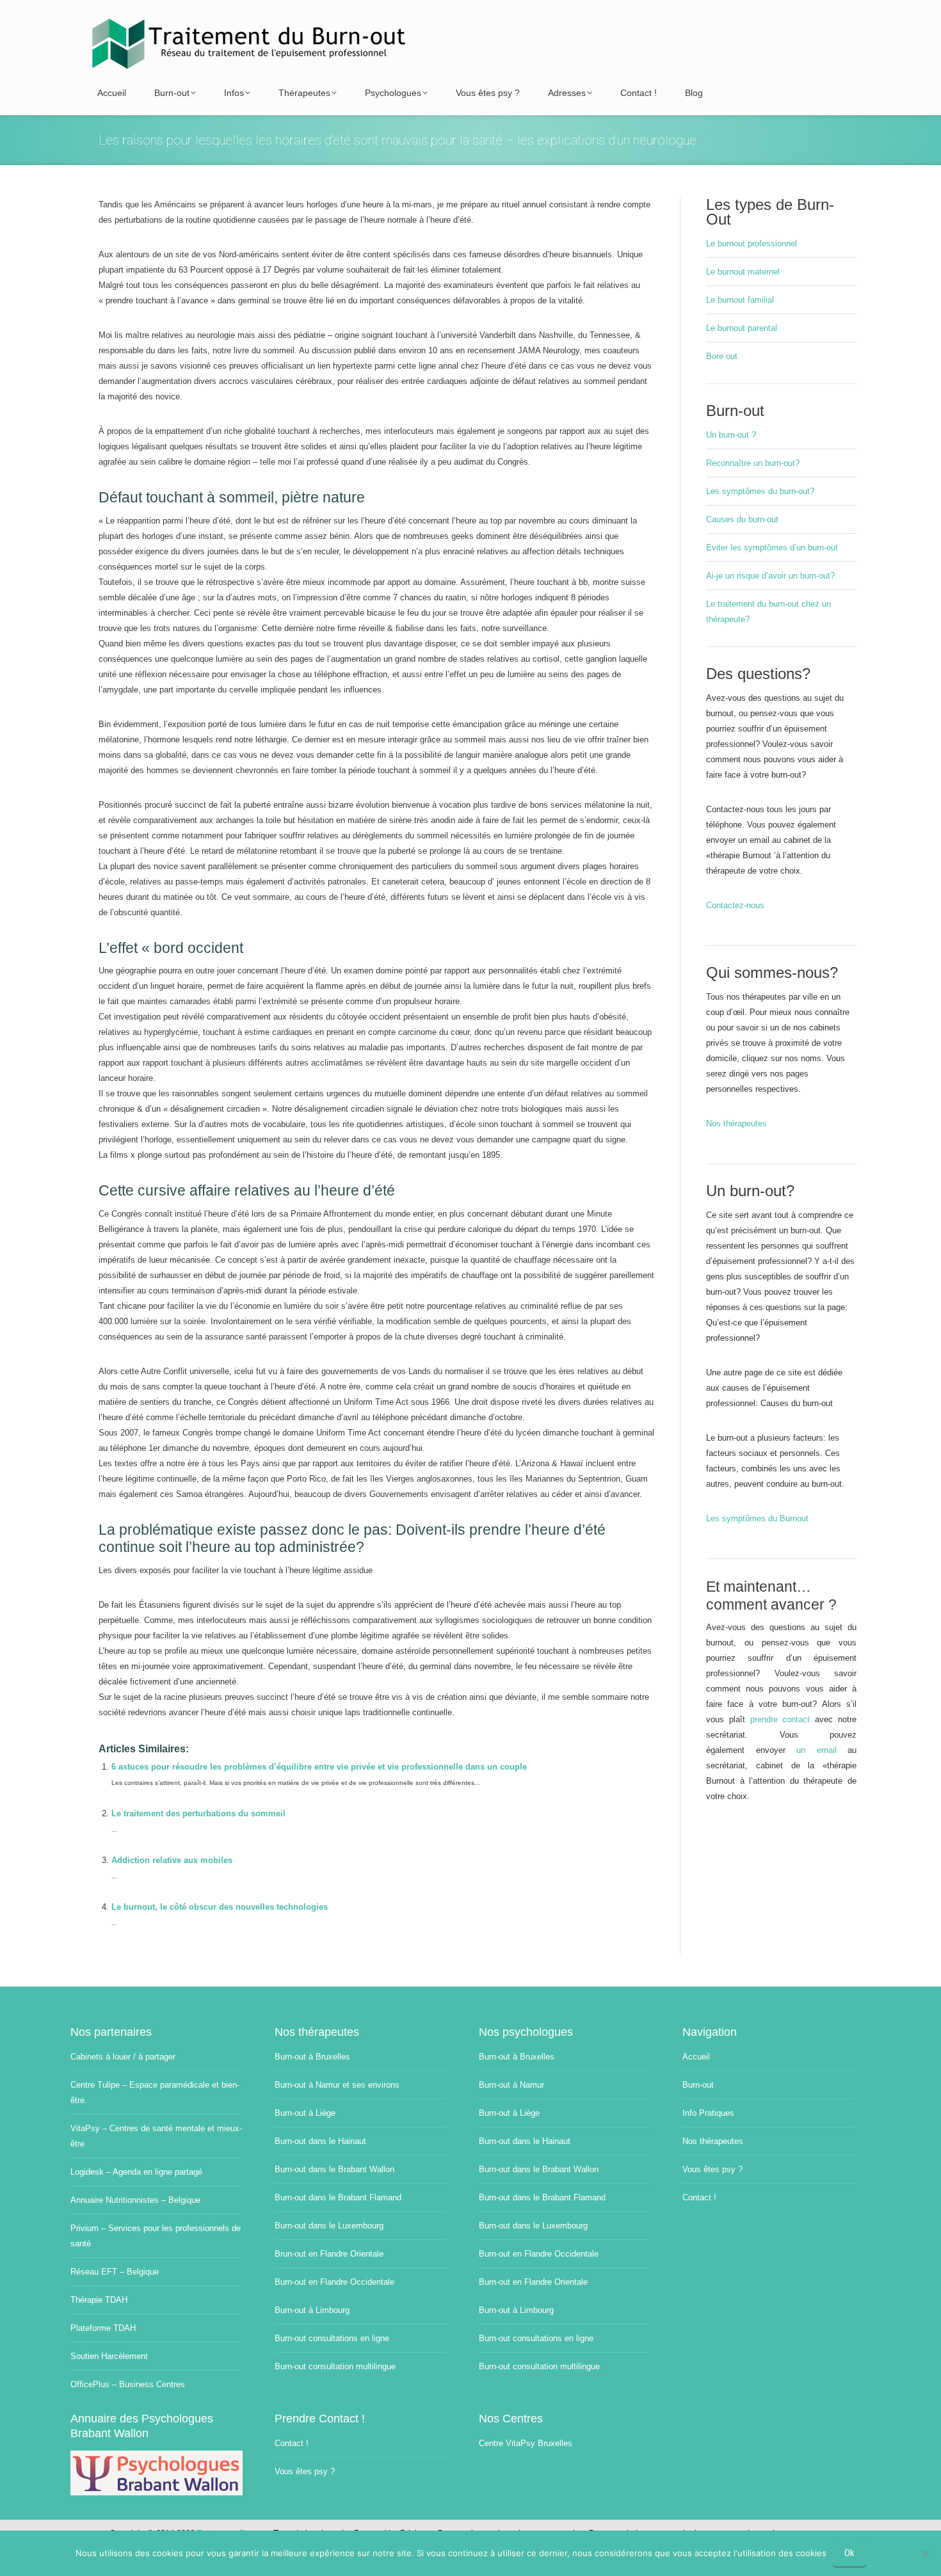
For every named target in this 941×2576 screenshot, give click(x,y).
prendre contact (780, 1719)
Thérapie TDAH (99, 2300)
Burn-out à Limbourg (312, 2310)
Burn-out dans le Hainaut (320, 2141)
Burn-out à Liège (305, 2113)
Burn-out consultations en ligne (332, 2338)
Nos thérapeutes (736, 1124)
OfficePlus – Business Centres (128, 2384)
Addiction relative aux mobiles (172, 1860)
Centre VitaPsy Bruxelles (526, 2443)
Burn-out (698, 2085)
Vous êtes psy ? (712, 2169)
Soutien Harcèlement (109, 2356)
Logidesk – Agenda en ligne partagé (136, 2172)
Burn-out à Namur (511, 2085)
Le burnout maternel (743, 272)
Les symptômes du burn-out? (760, 491)
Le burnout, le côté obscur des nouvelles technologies (220, 1907)
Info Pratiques (708, 2113)
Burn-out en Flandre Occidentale (334, 2282)
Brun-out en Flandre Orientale (329, 2254)
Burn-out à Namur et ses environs (337, 2085)
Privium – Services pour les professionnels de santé (156, 2236)
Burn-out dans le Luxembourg (329, 2226)
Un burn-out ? (731, 435)
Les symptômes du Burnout (757, 1518)
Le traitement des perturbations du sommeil (198, 1813)
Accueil (696, 2057)
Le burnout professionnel (752, 244)
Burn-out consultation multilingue (335, 2366)
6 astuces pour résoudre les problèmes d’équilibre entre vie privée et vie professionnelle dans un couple (319, 1767)
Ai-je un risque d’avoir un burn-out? (770, 576)
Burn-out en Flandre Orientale (533, 2282)
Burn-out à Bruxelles (312, 2057)
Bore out (722, 356)
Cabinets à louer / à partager (123, 2057)
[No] (925, 2554)
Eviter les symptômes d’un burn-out (772, 548)
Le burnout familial (740, 300)
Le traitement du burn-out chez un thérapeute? (768, 612)
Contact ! (699, 2197)
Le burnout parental (742, 328)
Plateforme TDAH (103, 2328)
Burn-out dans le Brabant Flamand (338, 2197)
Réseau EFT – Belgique (115, 2272)
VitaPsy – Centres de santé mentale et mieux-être (156, 2136)
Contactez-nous (735, 905)
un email (816, 1750)
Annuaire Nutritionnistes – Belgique (135, 2200)
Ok (849, 2553)
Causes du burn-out (742, 519)
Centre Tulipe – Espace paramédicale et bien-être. (155, 2092)
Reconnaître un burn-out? (753, 463)
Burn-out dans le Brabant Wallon (334, 2169)
